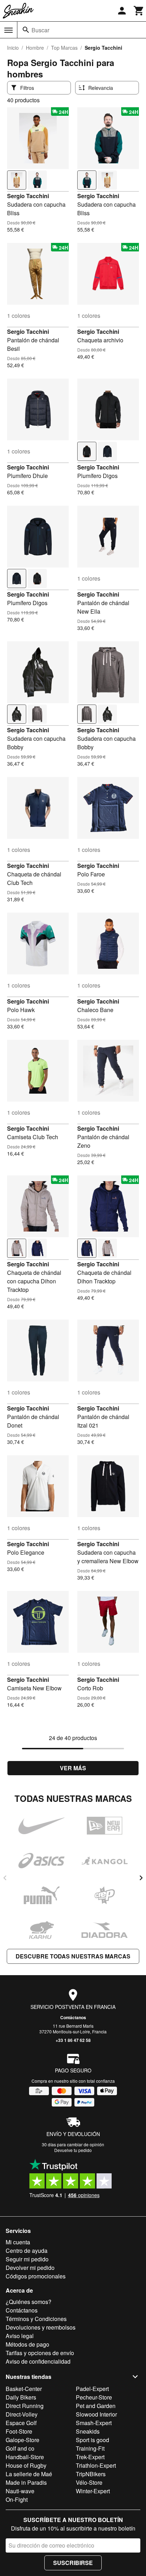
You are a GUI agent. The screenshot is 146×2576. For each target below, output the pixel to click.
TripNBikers (91, 2474)
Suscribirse (73, 2563)
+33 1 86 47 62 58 (73, 2040)
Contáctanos (73, 2017)
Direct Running (25, 2406)
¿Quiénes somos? (29, 2302)
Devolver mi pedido (30, 2268)
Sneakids (88, 2431)
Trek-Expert (90, 2457)
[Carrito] (139, 11)
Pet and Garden (96, 2406)
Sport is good (92, 2440)
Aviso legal (20, 2336)
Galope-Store (23, 2440)
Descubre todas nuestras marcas (73, 1956)
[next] (141, 1878)
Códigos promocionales (36, 2276)
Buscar (40, 30)
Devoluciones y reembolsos (41, 2327)
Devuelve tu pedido (73, 2150)
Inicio (13, 48)
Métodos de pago (27, 2344)
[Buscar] (26, 30)
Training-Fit (90, 2448)
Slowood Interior (96, 2414)
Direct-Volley (22, 2414)
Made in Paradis (26, 2482)
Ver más (73, 1768)
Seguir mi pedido (27, 2259)
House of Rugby (26, 2465)
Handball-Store (25, 2457)
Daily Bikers (21, 2397)
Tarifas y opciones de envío (40, 2353)
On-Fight (17, 2499)
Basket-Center (24, 2389)
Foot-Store (19, 2431)
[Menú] (9, 30)
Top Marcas (64, 48)
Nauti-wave (20, 2491)
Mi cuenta (18, 2242)
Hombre (35, 48)
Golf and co (20, 2448)
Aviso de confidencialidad (38, 2361)
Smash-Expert (94, 2423)
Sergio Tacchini (28, 196)
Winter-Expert (93, 2491)
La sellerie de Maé (29, 2474)
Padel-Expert (92, 2389)
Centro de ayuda (27, 2251)
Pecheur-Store (94, 2397)
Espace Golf (21, 2423)
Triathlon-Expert (96, 2465)
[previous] (5, 1878)
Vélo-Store (89, 2482)
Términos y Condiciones (36, 2319)
